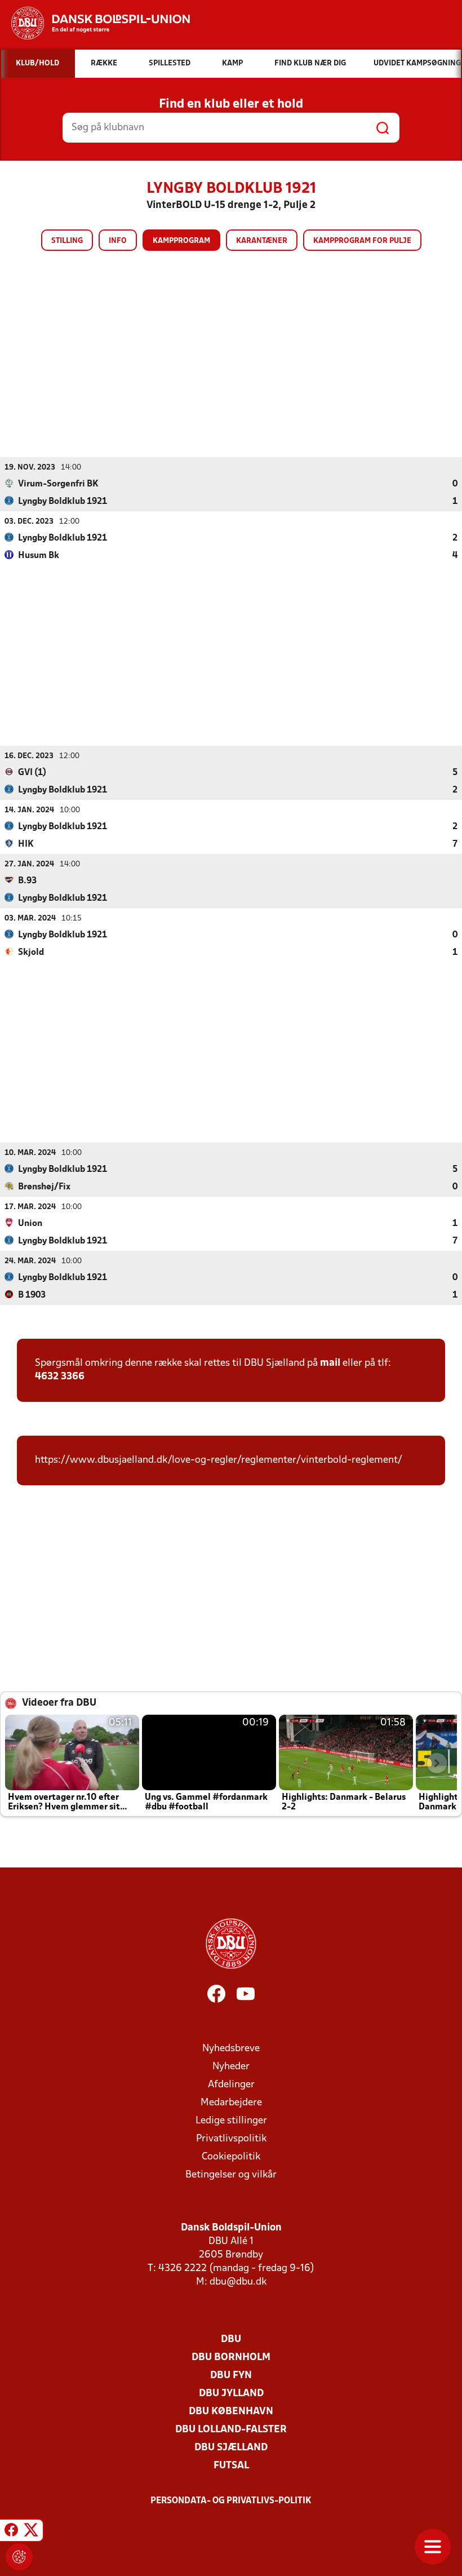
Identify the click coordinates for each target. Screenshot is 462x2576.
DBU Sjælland (231, 2448)
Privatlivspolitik (231, 2139)
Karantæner (262, 241)
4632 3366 (60, 1377)
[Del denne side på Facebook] (11, 2532)
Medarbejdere (231, 2103)
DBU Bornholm (231, 2358)
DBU (231, 2340)
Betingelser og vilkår (231, 2175)
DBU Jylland (231, 2394)
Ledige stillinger (231, 2121)
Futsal (231, 2466)
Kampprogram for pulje (362, 241)
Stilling (67, 241)
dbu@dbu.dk (238, 2282)
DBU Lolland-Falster (231, 2430)
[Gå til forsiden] (95, 23)
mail (330, 1363)
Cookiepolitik (231, 2157)
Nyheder (231, 2067)
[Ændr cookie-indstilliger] (19, 2557)
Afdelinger (231, 2085)
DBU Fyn (231, 2376)
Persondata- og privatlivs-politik (231, 2501)
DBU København (231, 2412)
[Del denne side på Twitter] (31, 2532)
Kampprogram (181, 241)
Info (118, 241)
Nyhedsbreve (231, 2049)
